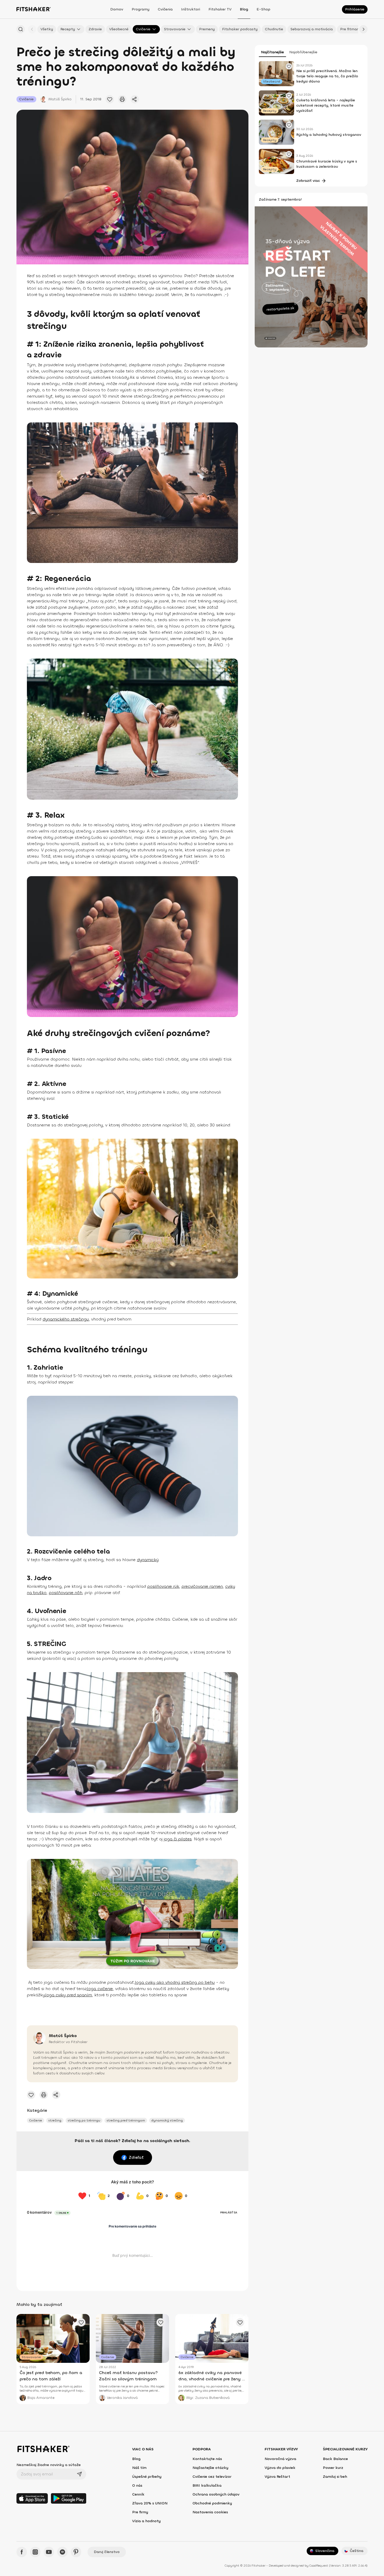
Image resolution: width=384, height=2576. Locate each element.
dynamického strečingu (66, 1319)
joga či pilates (178, 1839)
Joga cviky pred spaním (68, 1995)
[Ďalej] (363, 29)
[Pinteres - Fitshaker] (76, 2552)
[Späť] (32, 29)
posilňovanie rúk (163, 1586)
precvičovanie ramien (202, 1586)
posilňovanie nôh (66, 1593)
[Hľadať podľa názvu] (21, 29)
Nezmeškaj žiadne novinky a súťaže (49, 2465)
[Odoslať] (79, 2474)
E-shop (263, 9)
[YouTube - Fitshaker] (49, 2552)
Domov (117, 9)
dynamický (148, 1560)
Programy (141, 9)
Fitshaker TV (220, 9)
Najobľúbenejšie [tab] (303, 52)
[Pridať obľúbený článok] (110, 99)
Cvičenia (165, 9)
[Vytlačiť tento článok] (122, 99)
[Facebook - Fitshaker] (22, 2552)
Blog (244, 9)
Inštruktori (191, 9)
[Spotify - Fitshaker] (62, 2552)
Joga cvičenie (100, 1989)
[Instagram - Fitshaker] (35, 2552)
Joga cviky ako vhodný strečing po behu (175, 1982)
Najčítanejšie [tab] (272, 52)
